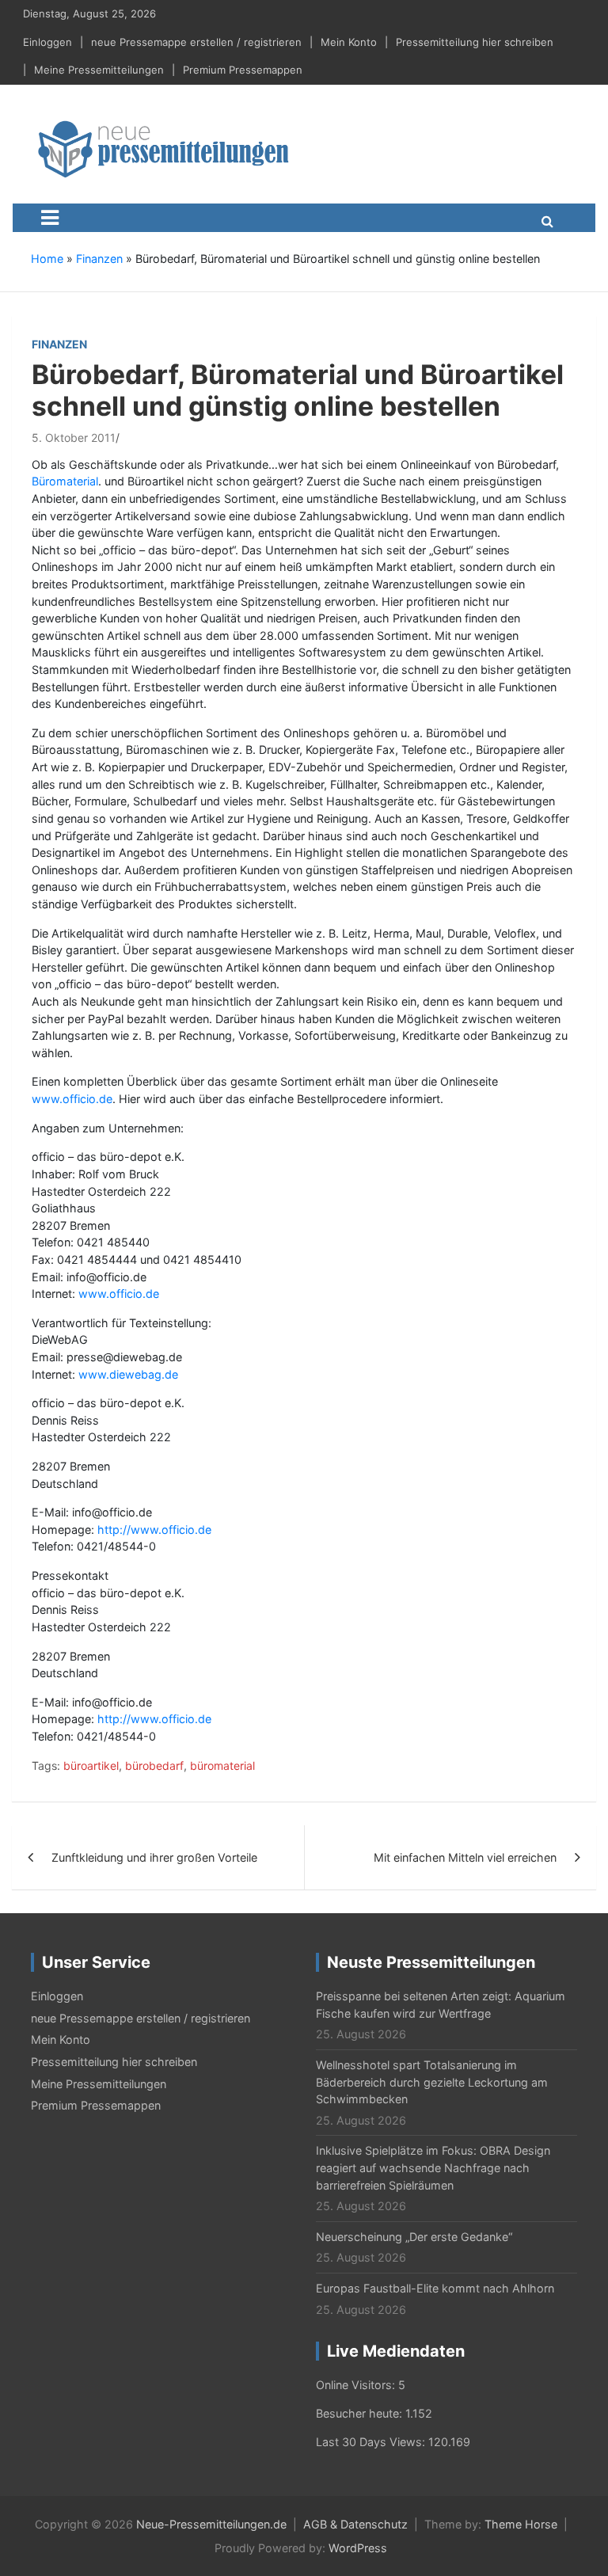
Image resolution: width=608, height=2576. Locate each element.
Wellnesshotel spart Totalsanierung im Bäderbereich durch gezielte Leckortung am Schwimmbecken (432, 2082)
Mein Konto (349, 42)
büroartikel (91, 1766)
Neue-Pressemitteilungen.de (211, 2524)
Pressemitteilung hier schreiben (475, 42)
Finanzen (99, 259)
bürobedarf (154, 1766)
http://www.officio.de (154, 1530)
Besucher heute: (361, 2413)
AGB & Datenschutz (355, 2524)
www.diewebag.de (128, 1374)
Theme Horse (521, 2524)
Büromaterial (65, 481)
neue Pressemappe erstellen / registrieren (196, 42)
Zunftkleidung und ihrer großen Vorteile (154, 1857)
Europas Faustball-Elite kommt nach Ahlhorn (435, 2288)
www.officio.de (72, 1099)
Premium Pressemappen (243, 70)
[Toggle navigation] (50, 218)
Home (47, 259)
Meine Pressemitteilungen (99, 70)
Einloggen (47, 42)
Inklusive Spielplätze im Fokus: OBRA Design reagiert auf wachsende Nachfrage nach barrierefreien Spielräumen (433, 2167)
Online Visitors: (357, 2385)
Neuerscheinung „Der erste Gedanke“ (414, 2237)
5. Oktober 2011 (74, 438)
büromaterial (222, 1766)
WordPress (358, 2548)
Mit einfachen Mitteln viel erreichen (465, 1857)
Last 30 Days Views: (372, 2442)
